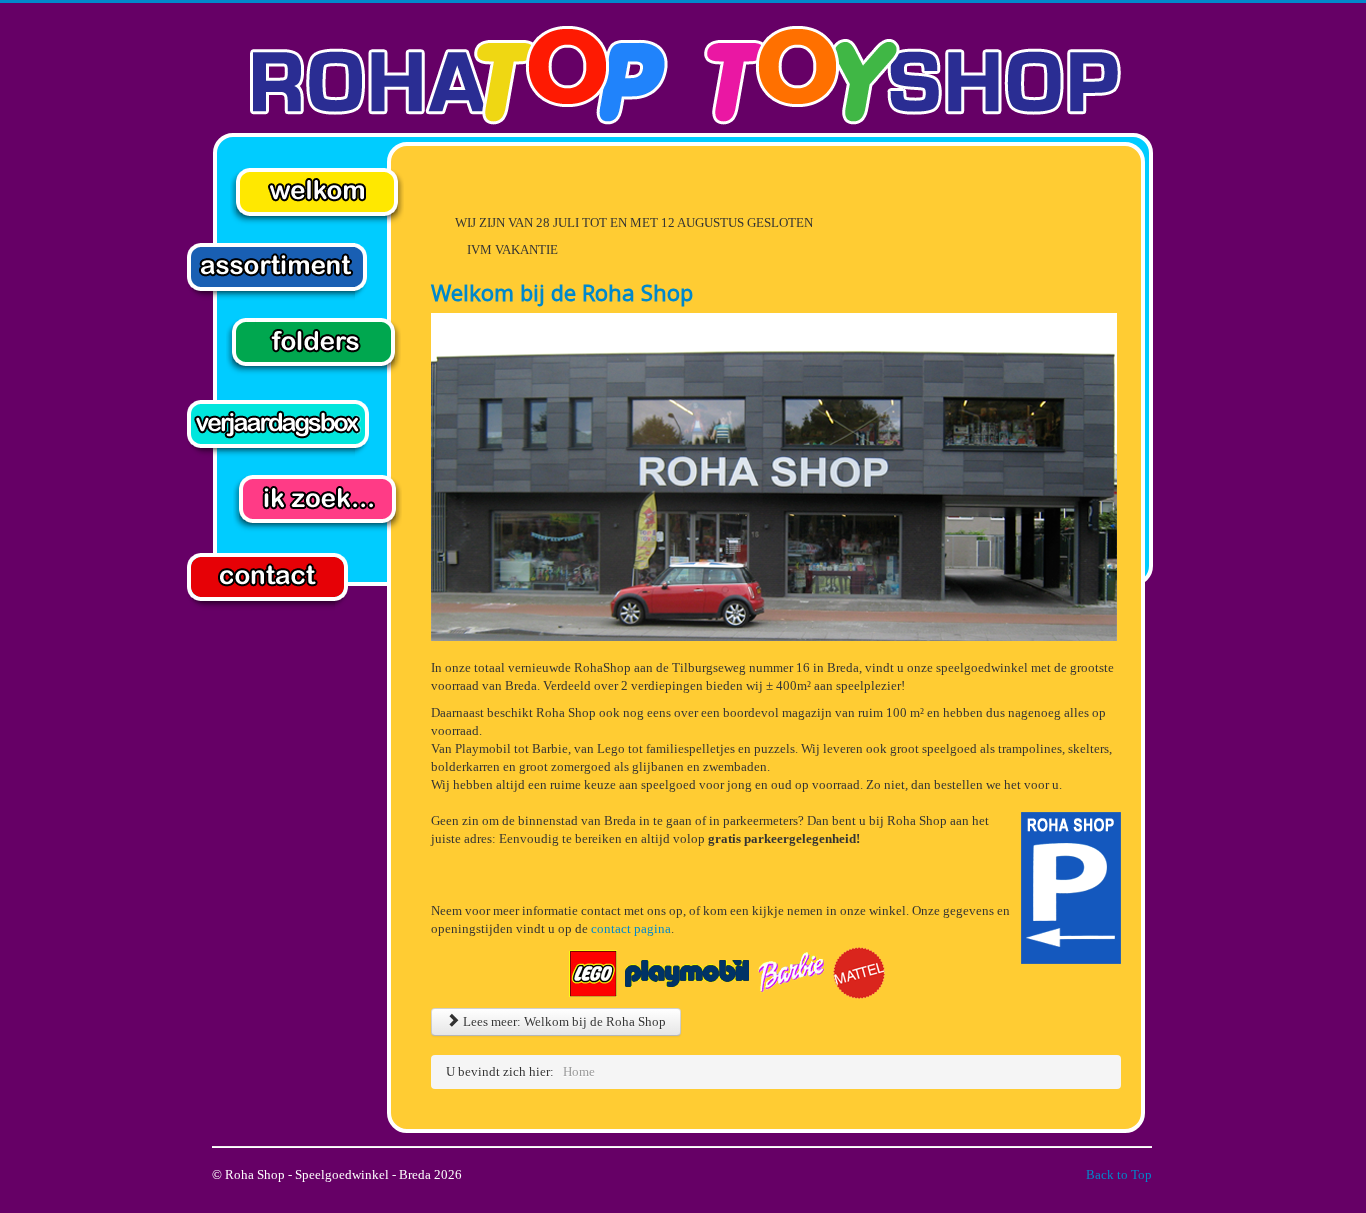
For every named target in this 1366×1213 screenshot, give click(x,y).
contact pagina (631, 928)
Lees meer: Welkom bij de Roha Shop (563, 1021)
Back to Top (1119, 1174)
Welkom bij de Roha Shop (562, 292)
